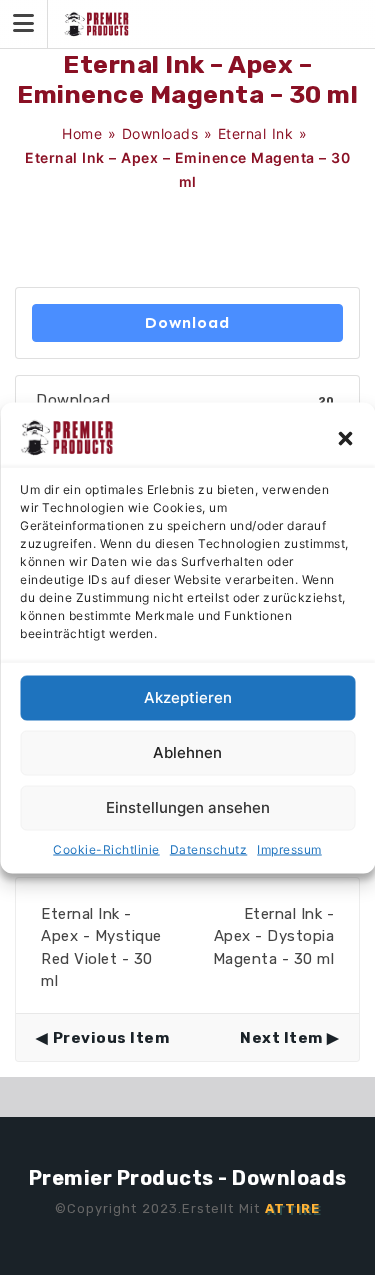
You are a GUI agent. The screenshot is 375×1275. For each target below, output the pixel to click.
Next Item (281, 1038)
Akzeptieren (188, 697)
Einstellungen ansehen (188, 807)
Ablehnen (187, 752)
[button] (345, 437)
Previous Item (111, 1038)
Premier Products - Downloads (188, 1178)
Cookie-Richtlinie (106, 848)
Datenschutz (209, 848)
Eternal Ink (256, 133)
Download (187, 322)
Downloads (160, 133)
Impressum (289, 848)
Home (82, 133)
